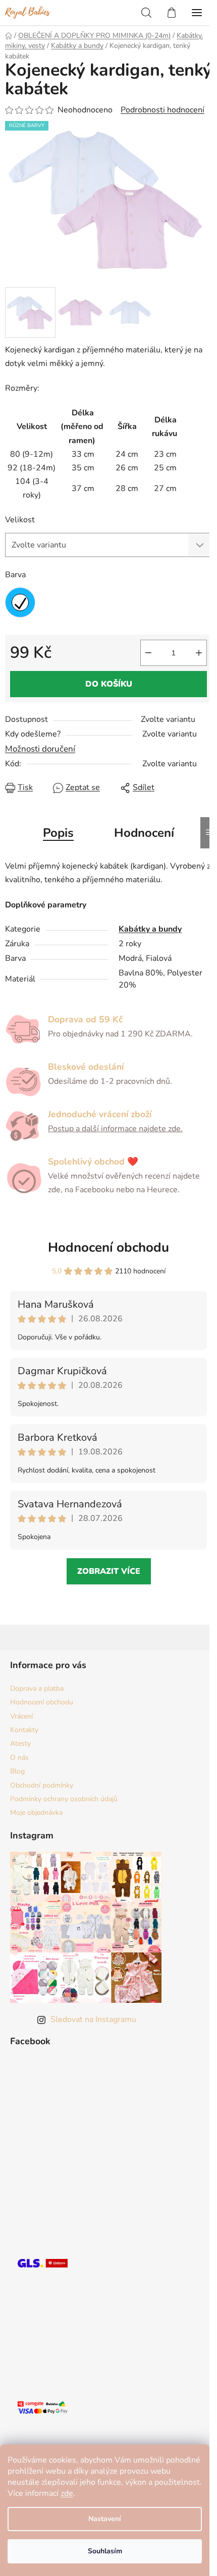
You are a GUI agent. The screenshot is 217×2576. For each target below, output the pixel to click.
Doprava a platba (37, 1689)
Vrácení (21, 1716)
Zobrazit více (109, 1571)
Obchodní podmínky (42, 1785)
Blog (17, 1771)
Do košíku (109, 684)
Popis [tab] (58, 833)
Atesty (20, 1743)
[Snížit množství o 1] (148, 653)
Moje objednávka (36, 1813)
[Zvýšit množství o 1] (199, 653)
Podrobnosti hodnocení (162, 110)
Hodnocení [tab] (144, 833)
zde (67, 2493)
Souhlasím (105, 2551)
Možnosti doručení (40, 749)
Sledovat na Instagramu (93, 2019)
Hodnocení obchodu (108, 1247)
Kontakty (24, 1730)
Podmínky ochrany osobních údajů (64, 1799)
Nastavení (105, 2519)
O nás (19, 1758)
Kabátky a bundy (150, 929)
